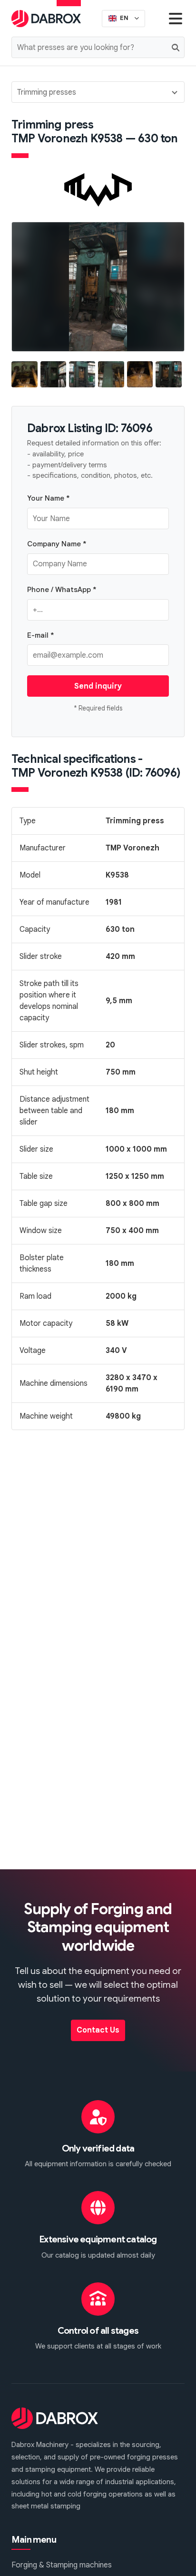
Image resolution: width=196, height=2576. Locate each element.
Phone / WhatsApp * (62, 589)
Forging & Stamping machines (62, 2565)
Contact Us (98, 2030)
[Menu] (176, 18)
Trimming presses (47, 92)
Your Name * (49, 498)
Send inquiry (98, 686)
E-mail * (41, 635)
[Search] (176, 47)
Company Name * (57, 544)
